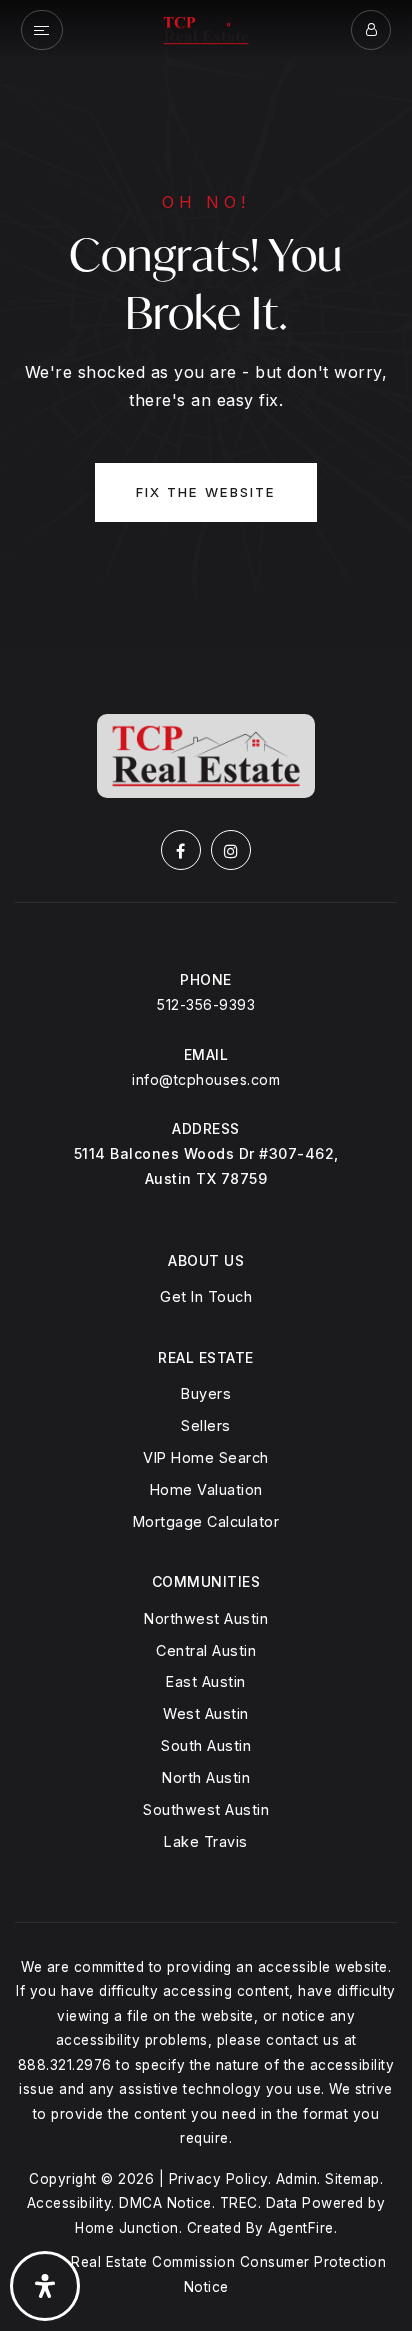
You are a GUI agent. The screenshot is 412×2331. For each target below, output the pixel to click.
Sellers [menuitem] (206, 1425)
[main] (206, 325)
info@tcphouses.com (206, 1079)
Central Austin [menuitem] (206, 1650)
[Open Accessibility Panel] (45, 2286)
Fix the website (206, 492)
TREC (239, 2203)
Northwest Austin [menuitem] (206, 1618)
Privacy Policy (218, 2179)
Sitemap (352, 2179)
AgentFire (301, 2228)
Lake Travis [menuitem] (206, 1841)
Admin (297, 2179)
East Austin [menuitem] (206, 1681)
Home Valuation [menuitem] (206, 1489)
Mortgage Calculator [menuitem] (206, 1521)
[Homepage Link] (206, 29)
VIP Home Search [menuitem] (206, 1457)
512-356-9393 (206, 1004)
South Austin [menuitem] (206, 1745)
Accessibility (69, 2203)
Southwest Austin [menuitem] (206, 1809)
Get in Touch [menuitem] (206, 1296)
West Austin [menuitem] (206, 1713)
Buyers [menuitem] (206, 1393)
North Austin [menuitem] (206, 1777)
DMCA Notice (165, 2203)
